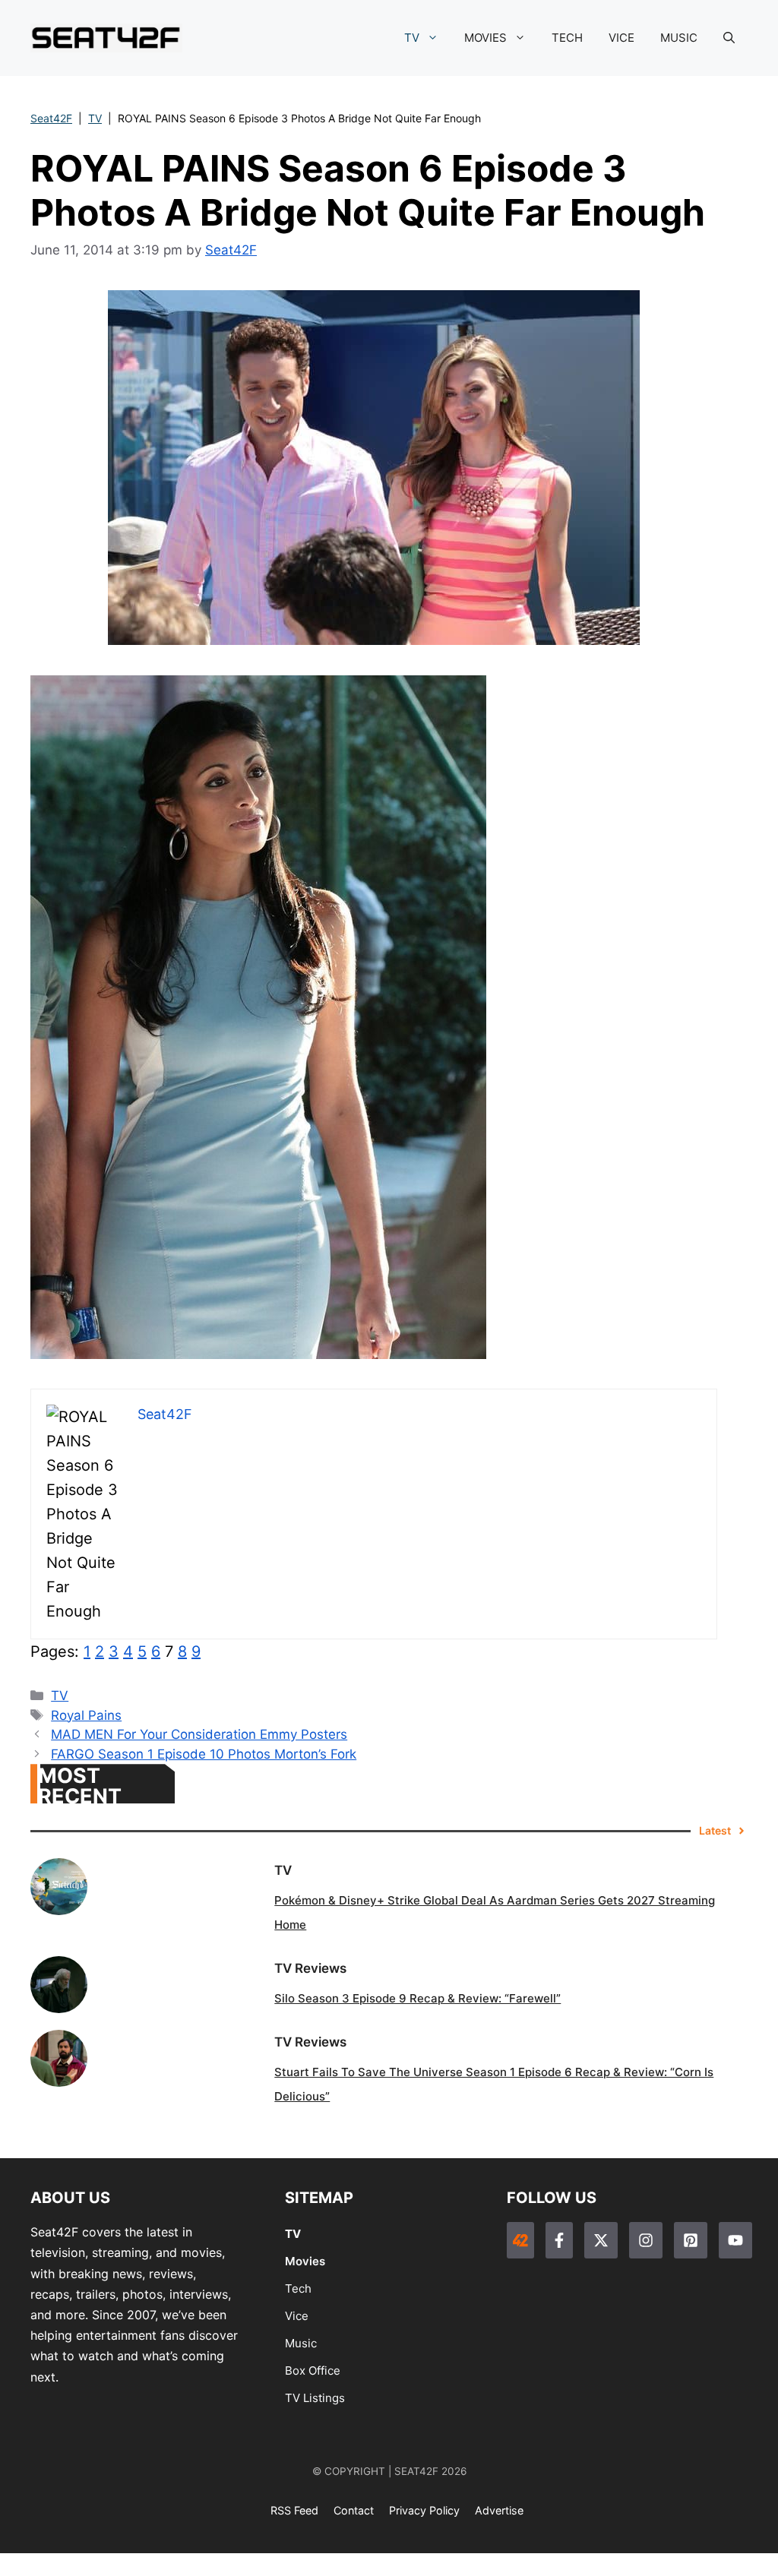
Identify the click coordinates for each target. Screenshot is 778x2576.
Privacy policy (424, 2510)
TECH (567, 38)
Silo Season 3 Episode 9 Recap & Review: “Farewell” (417, 1998)
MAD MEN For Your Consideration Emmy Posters (199, 1734)
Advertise (499, 2510)
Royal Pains (86, 1715)
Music (301, 2343)
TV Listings (315, 2398)
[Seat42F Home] (520, 2240)
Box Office (313, 2371)
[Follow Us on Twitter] (601, 2240)
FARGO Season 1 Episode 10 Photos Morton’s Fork (204, 1754)
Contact (354, 2510)
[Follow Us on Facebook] (559, 2240)
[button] (729, 38)
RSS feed (294, 2510)
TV (412, 38)
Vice (297, 2316)
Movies (305, 2261)
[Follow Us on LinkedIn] (691, 2240)
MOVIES (485, 38)
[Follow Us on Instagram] (646, 2240)
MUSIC (679, 38)
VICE (621, 38)
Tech (298, 2288)
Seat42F (51, 118)
